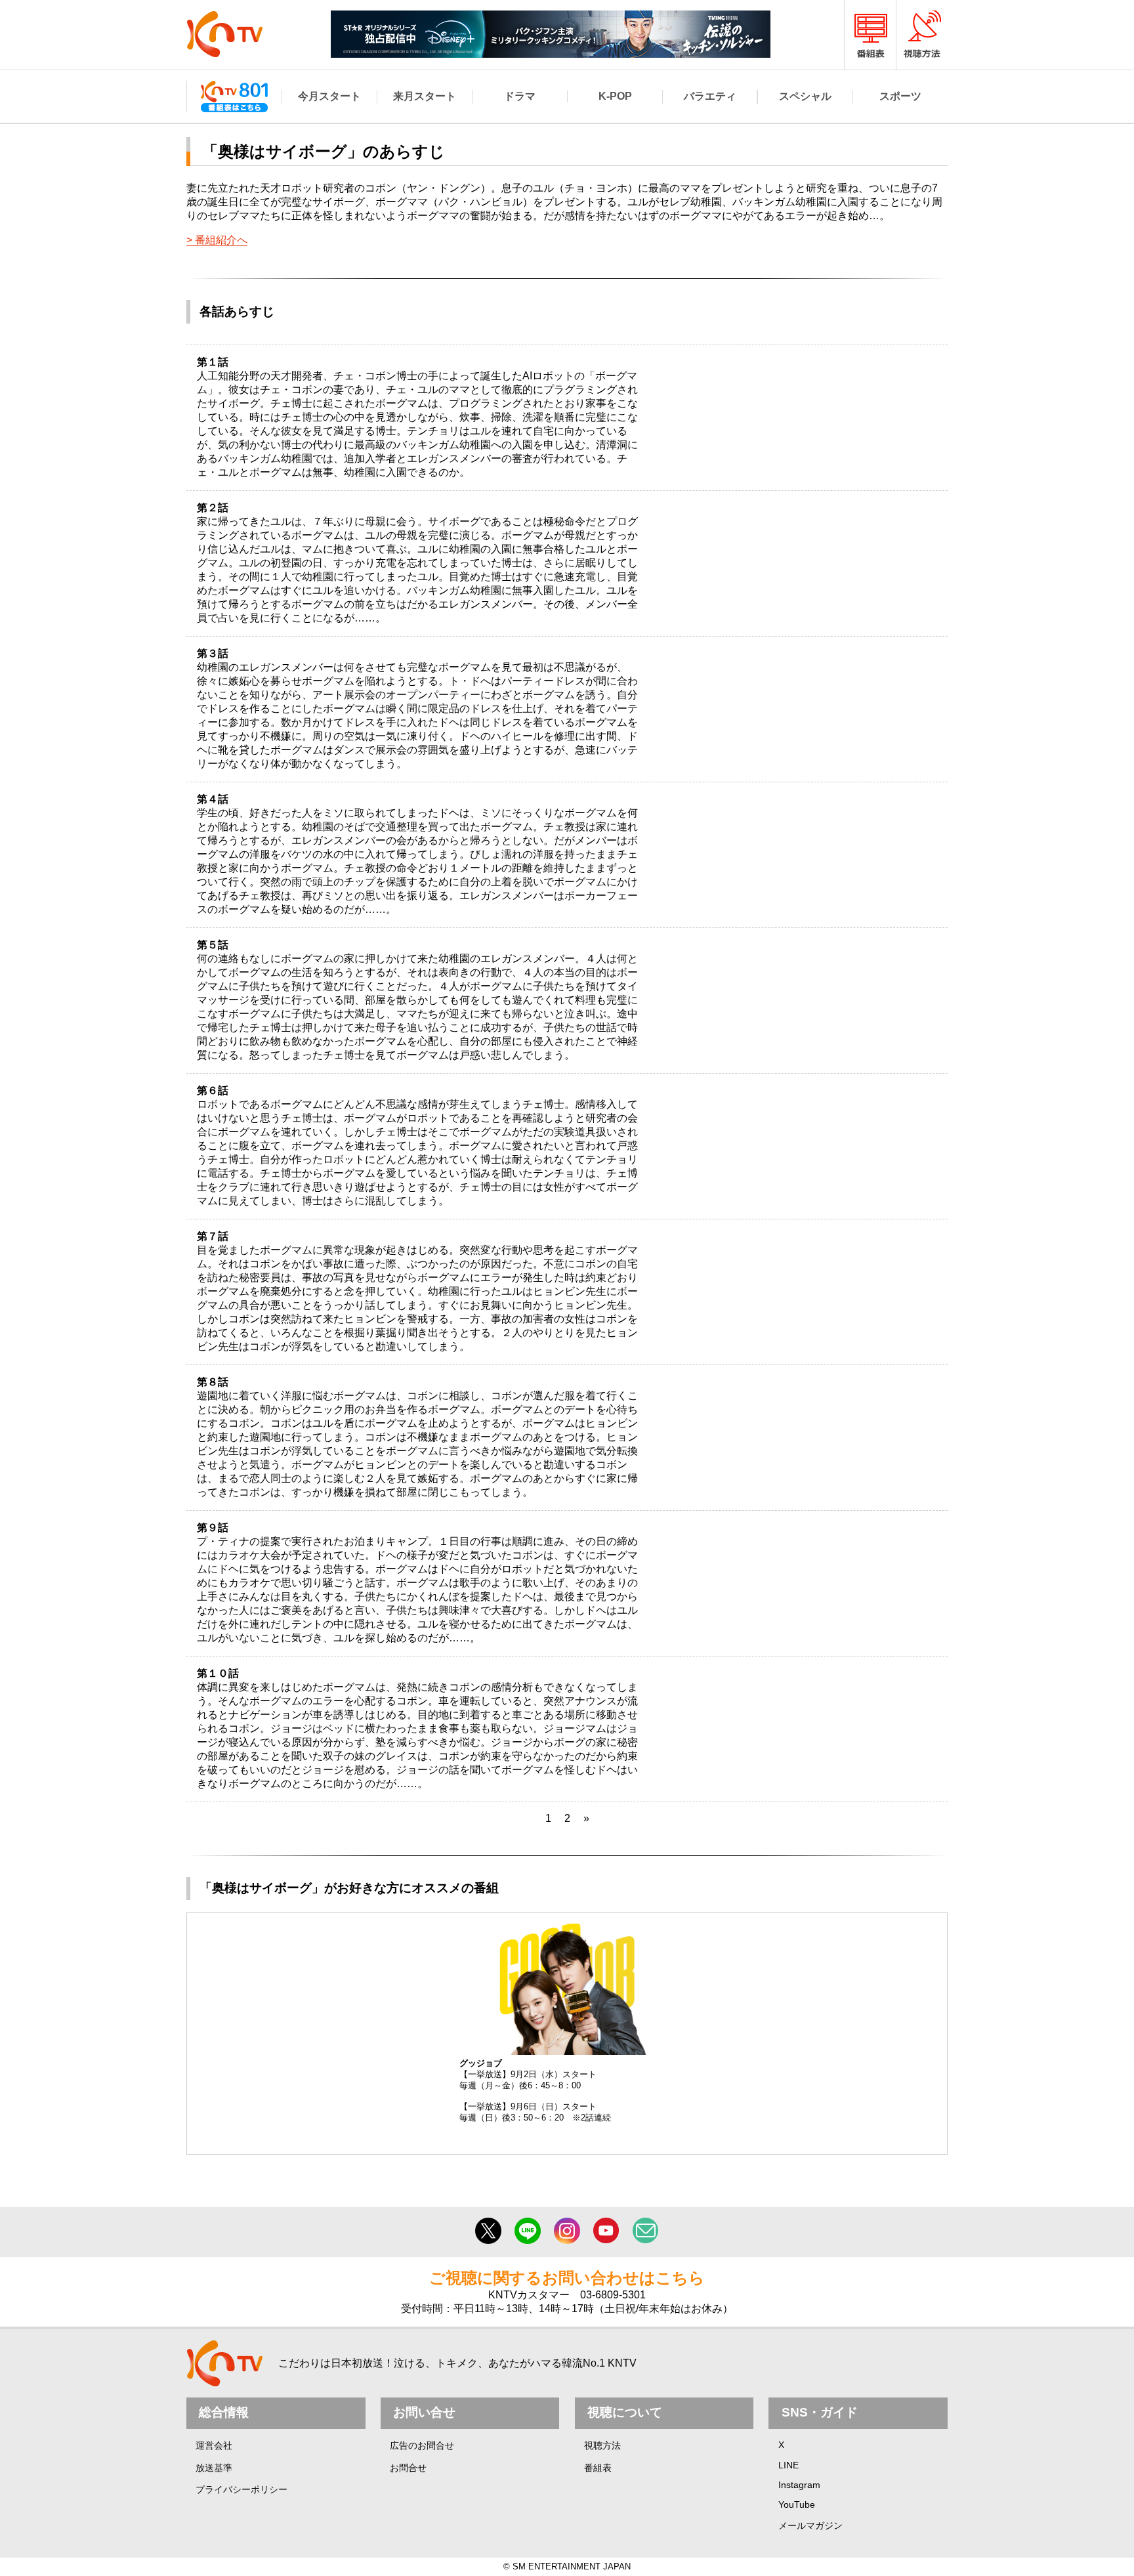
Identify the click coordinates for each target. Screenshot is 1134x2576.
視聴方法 (602, 2445)
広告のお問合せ (422, 2445)
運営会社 (214, 2445)
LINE (788, 2465)
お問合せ (408, 2468)
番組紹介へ (221, 240)
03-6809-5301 (613, 2295)
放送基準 (214, 2468)
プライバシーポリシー (241, 2489)
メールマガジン (810, 2525)
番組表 (598, 2468)
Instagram (799, 2485)
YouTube (797, 2504)
